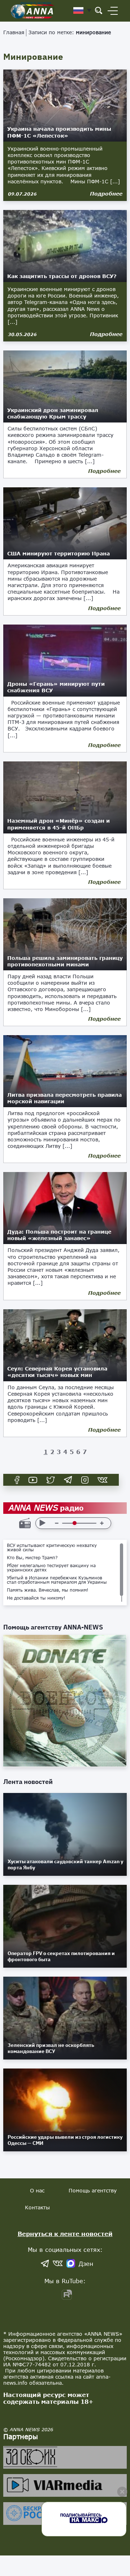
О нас (37, 2190)
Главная (14, 32)
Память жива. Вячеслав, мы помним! (48, 1590)
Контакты (37, 2207)
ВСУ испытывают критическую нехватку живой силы (52, 1548)
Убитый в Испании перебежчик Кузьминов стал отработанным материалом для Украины (57, 1580)
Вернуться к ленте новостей (65, 2234)
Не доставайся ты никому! (36, 1598)
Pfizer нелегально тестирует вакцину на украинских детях (51, 1568)
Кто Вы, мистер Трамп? (32, 1558)
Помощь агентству (93, 2190)
